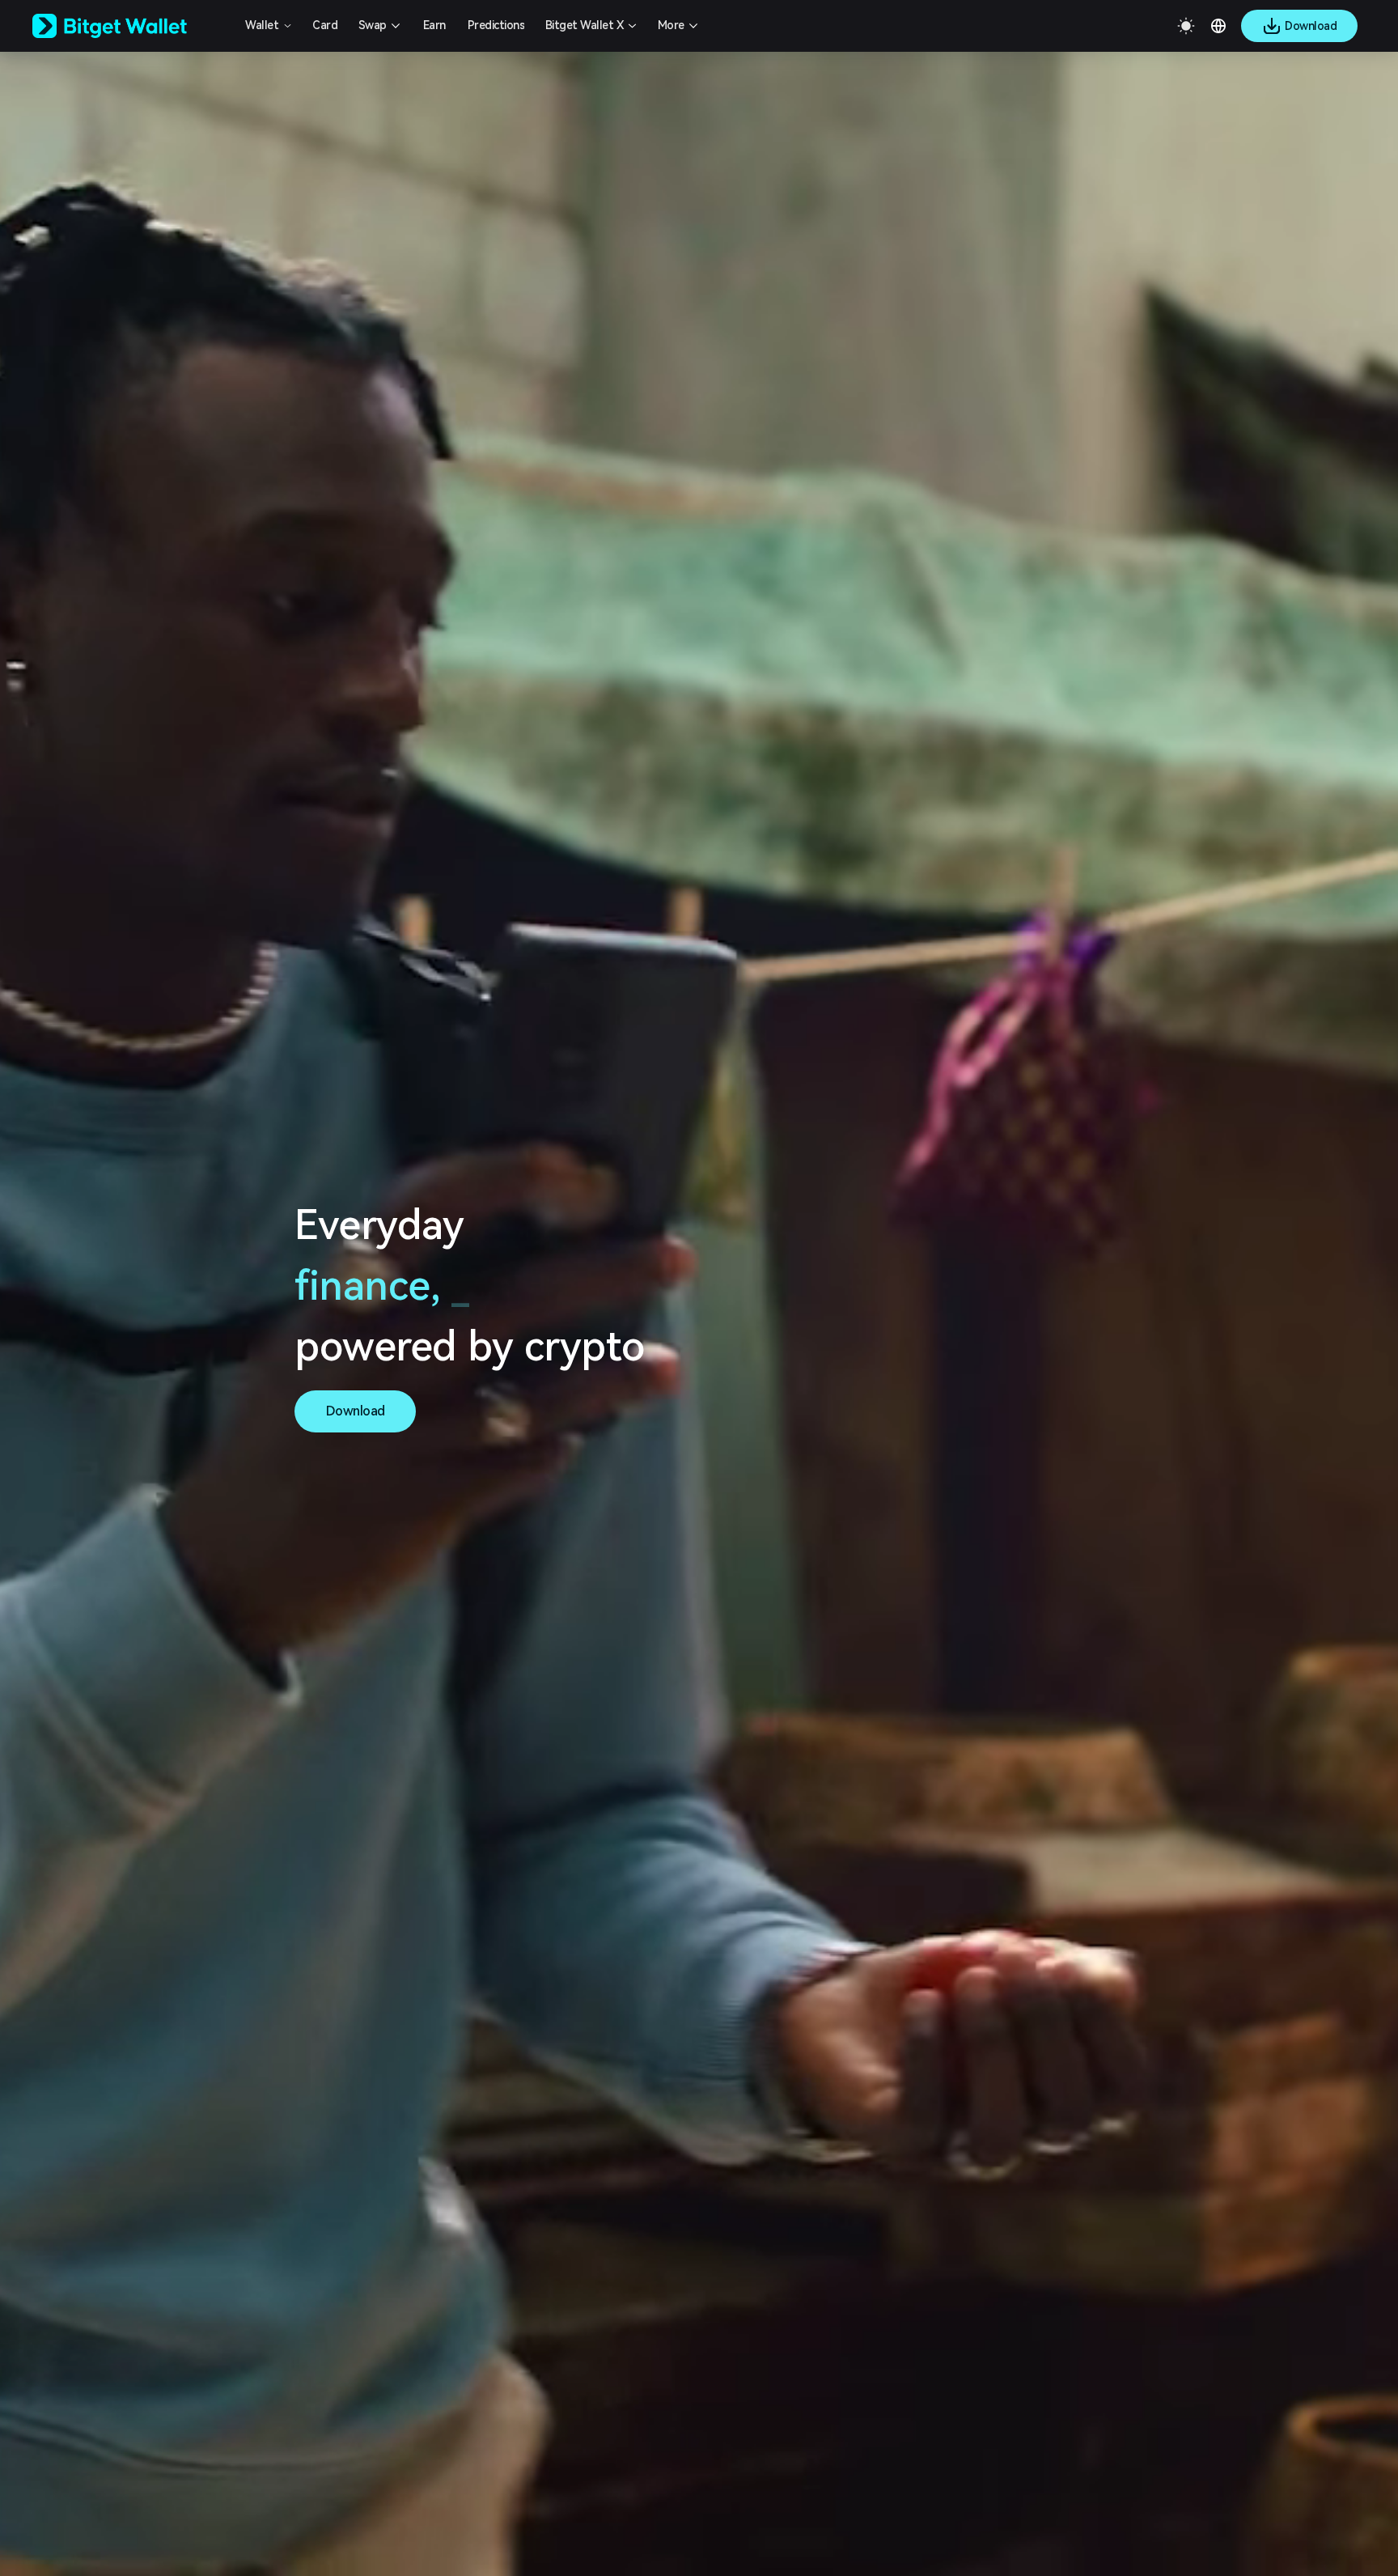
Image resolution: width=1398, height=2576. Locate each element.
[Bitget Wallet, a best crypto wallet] (130, 26)
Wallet (262, 25)
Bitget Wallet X (585, 25)
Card (325, 25)
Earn (434, 25)
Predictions (496, 25)
